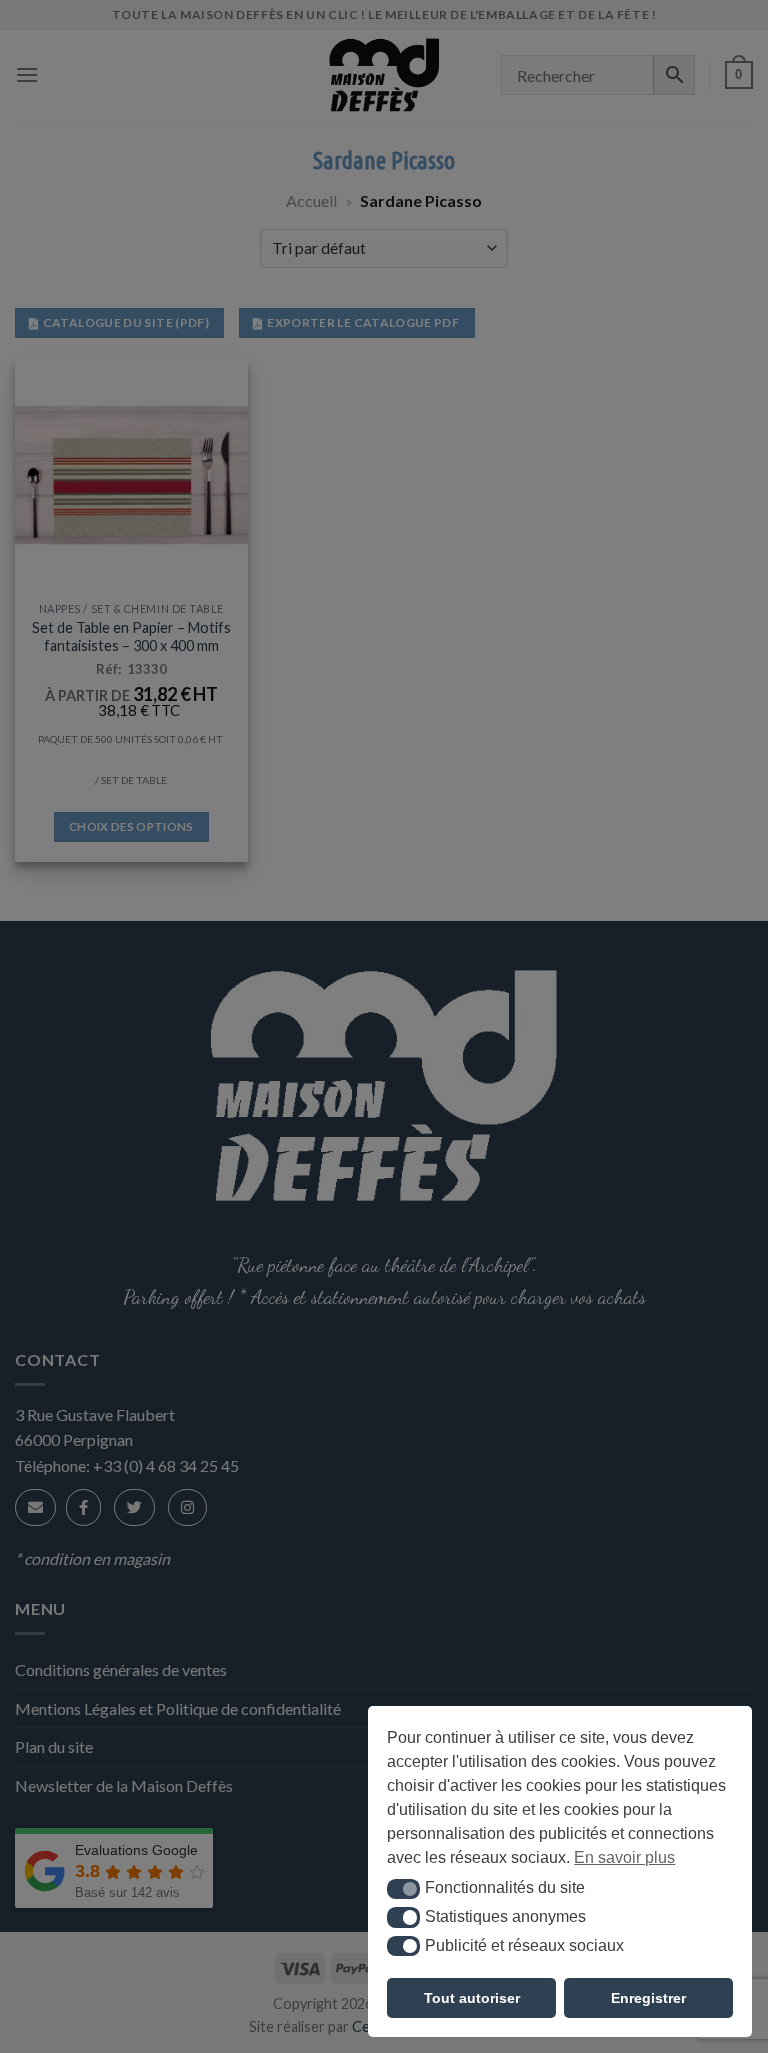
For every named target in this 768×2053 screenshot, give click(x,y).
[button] (403, 1889)
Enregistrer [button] (648, 1998)
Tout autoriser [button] (472, 1998)
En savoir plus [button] (624, 1857)
